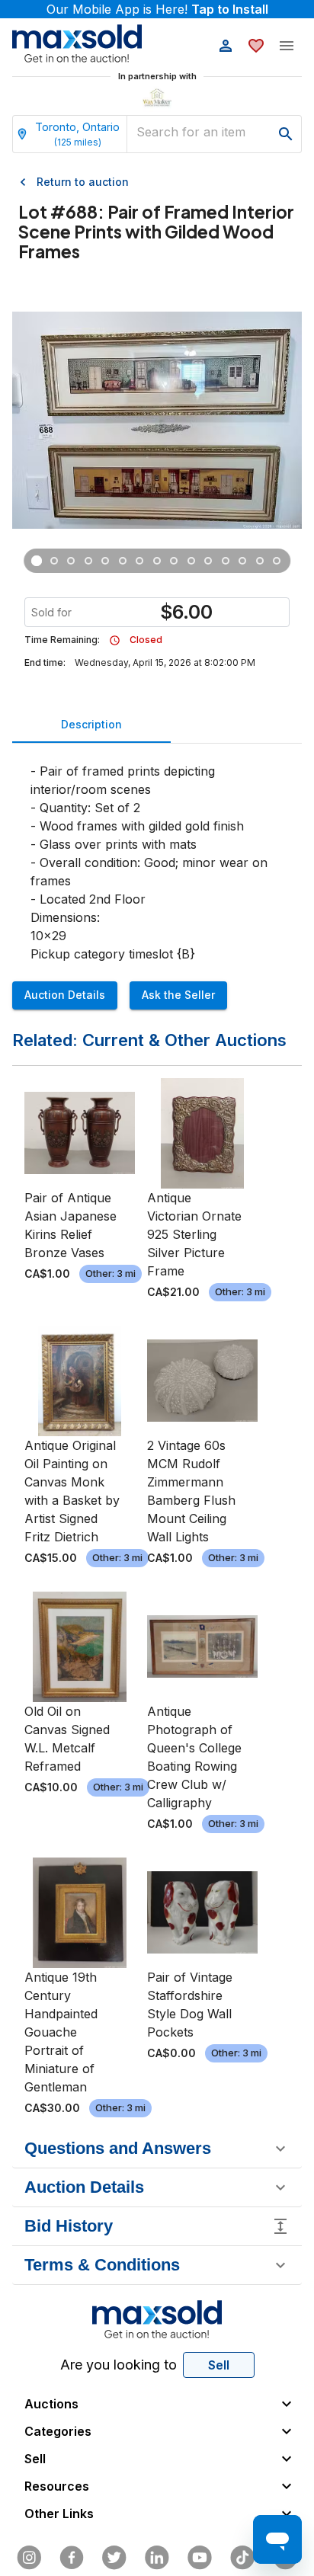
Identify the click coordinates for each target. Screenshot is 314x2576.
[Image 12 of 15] (226, 561)
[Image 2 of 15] (54, 561)
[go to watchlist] (256, 46)
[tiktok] (242, 2558)
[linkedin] (157, 2558)
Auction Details (65, 995)
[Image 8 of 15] (157, 561)
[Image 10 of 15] (192, 561)
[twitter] (114, 2558)
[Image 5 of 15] (106, 561)
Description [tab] (91, 724)
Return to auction (83, 182)
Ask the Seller (178, 995)
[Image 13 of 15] (243, 561)
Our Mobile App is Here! (157, 9)
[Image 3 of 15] (71, 561)
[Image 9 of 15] (174, 561)
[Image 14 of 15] (260, 561)
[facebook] (72, 2558)
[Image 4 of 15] (89, 561)
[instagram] (29, 2558)
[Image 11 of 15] (208, 561)
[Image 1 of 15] (37, 561)
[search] (286, 134)
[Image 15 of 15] (277, 561)
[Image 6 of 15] (123, 561)
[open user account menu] (226, 46)
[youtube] (200, 2558)
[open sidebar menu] (287, 46)
